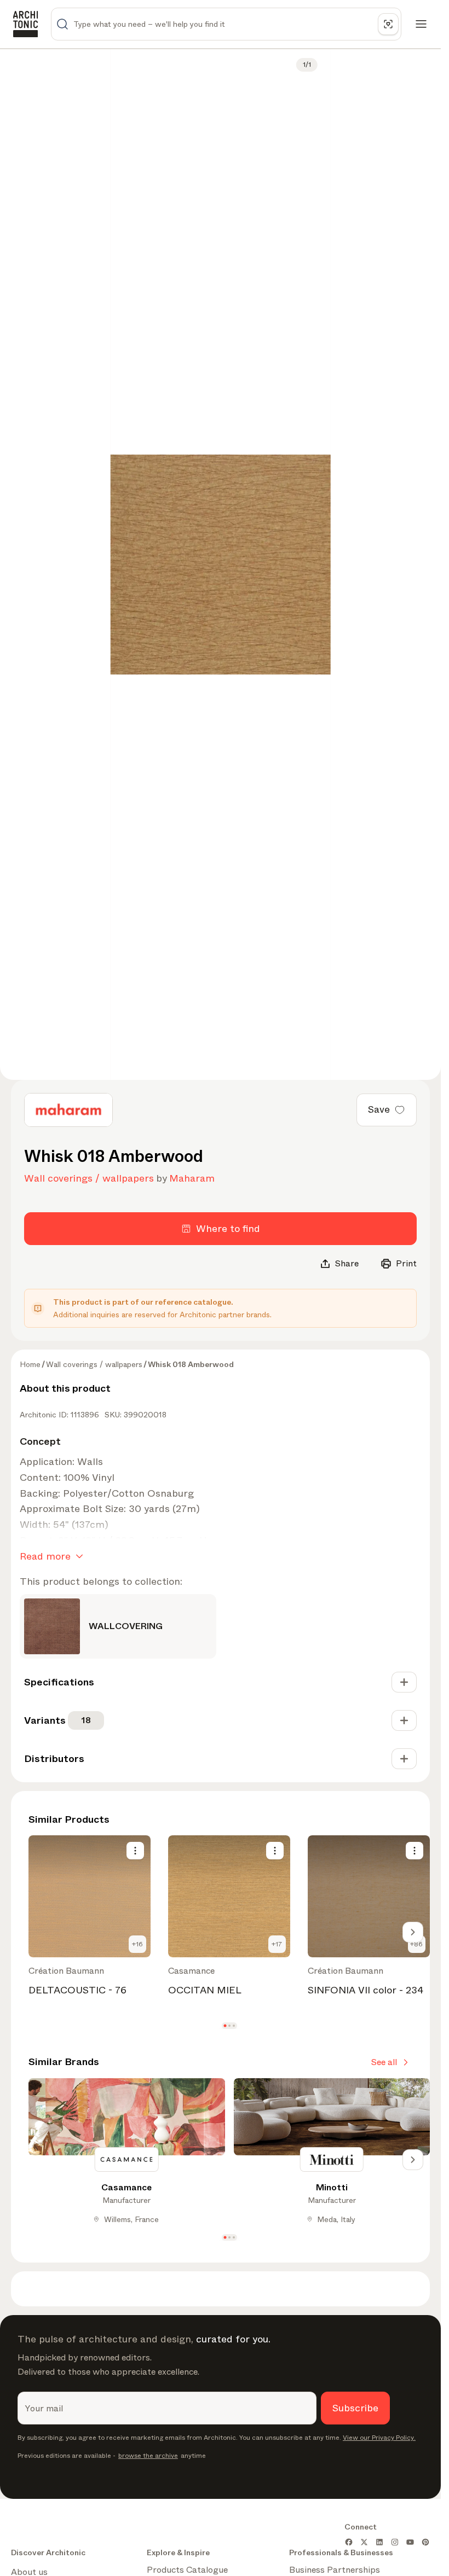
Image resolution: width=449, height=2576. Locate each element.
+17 (277, 1944)
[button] (225, 2026)
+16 (137, 1944)
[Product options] (135, 1851)
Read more (45, 1556)
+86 (416, 1944)
